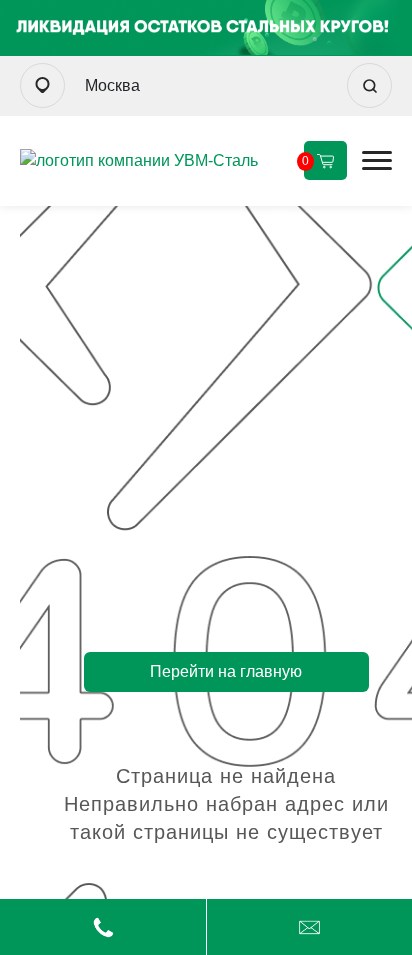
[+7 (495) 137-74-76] (103, 927)
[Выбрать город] (42, 85)
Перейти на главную (226, 671)
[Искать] (369, 85)
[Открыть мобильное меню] (377, 160)
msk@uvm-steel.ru (309, 927)
